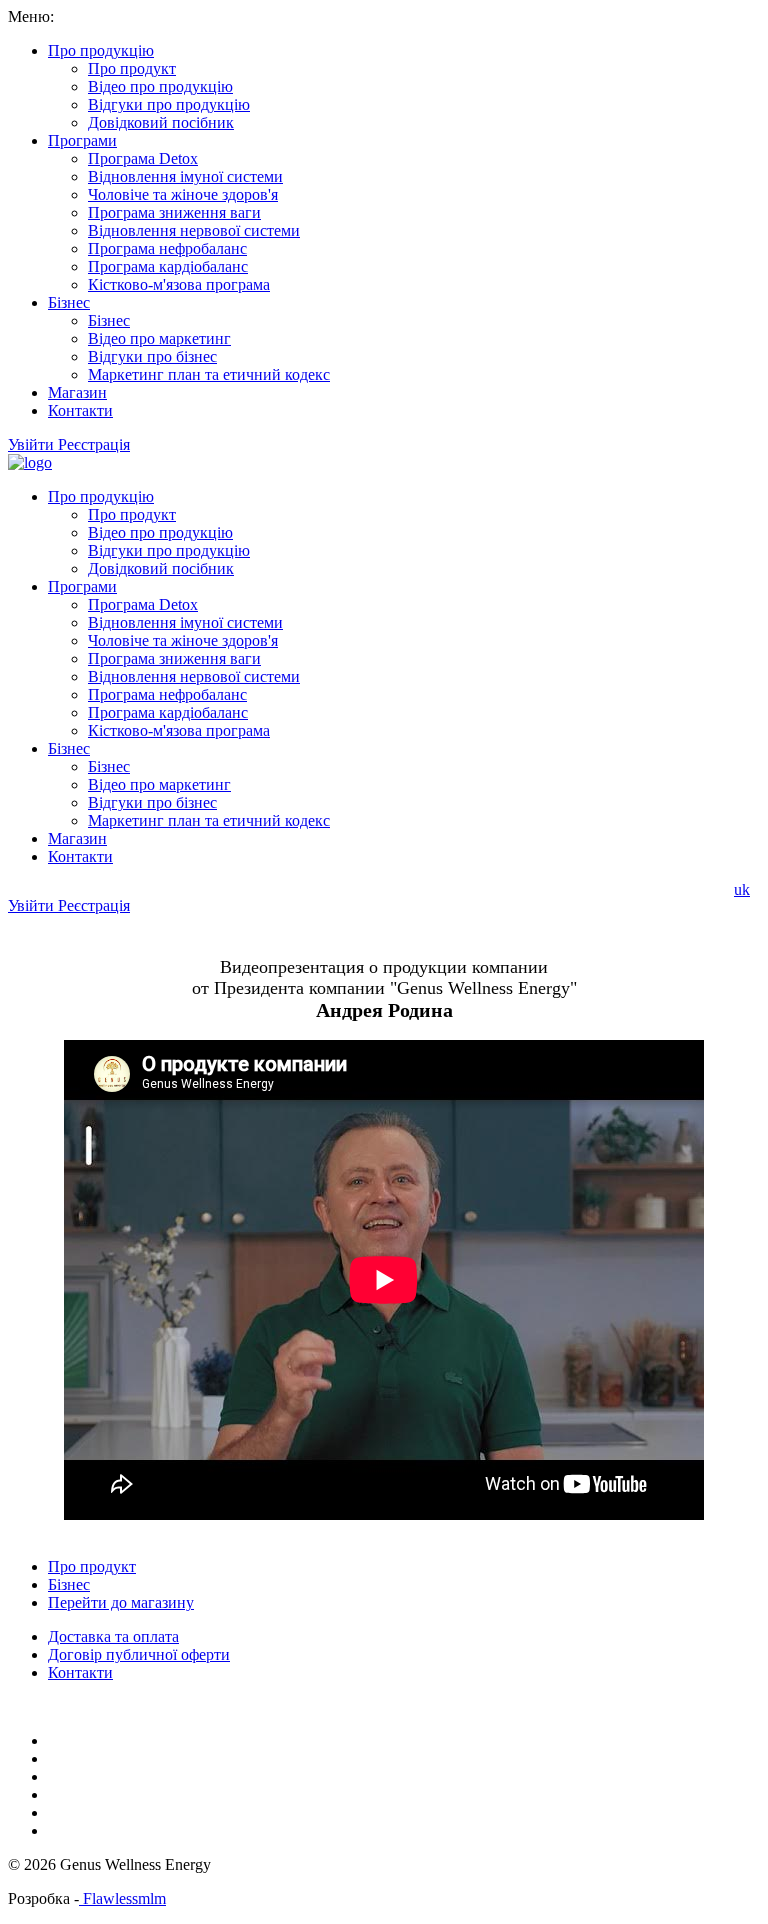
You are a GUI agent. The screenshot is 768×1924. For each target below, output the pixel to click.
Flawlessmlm (122, 1898)
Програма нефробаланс (167, 248)
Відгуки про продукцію (169, 104)
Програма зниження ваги (174, 212)
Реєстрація (94, 444)
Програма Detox (143, 158)
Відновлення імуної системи (185, 176)
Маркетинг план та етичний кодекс (209, 374)
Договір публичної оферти (139, 1654)
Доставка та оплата (113, 1636)
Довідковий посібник (161, 122)
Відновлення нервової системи (194, 230)
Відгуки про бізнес (152, 356)
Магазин (77, 392)
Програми (82, 140)
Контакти (80, 410)
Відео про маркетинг (159, 338)
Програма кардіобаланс (168, 266)
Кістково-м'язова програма (179, 284)
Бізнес (69, 302)
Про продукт (132, 68)
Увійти (33, 444)
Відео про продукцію (160, 86)
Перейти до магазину (121, 1602)
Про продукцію (101, 50)
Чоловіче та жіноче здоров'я (183, 194)
